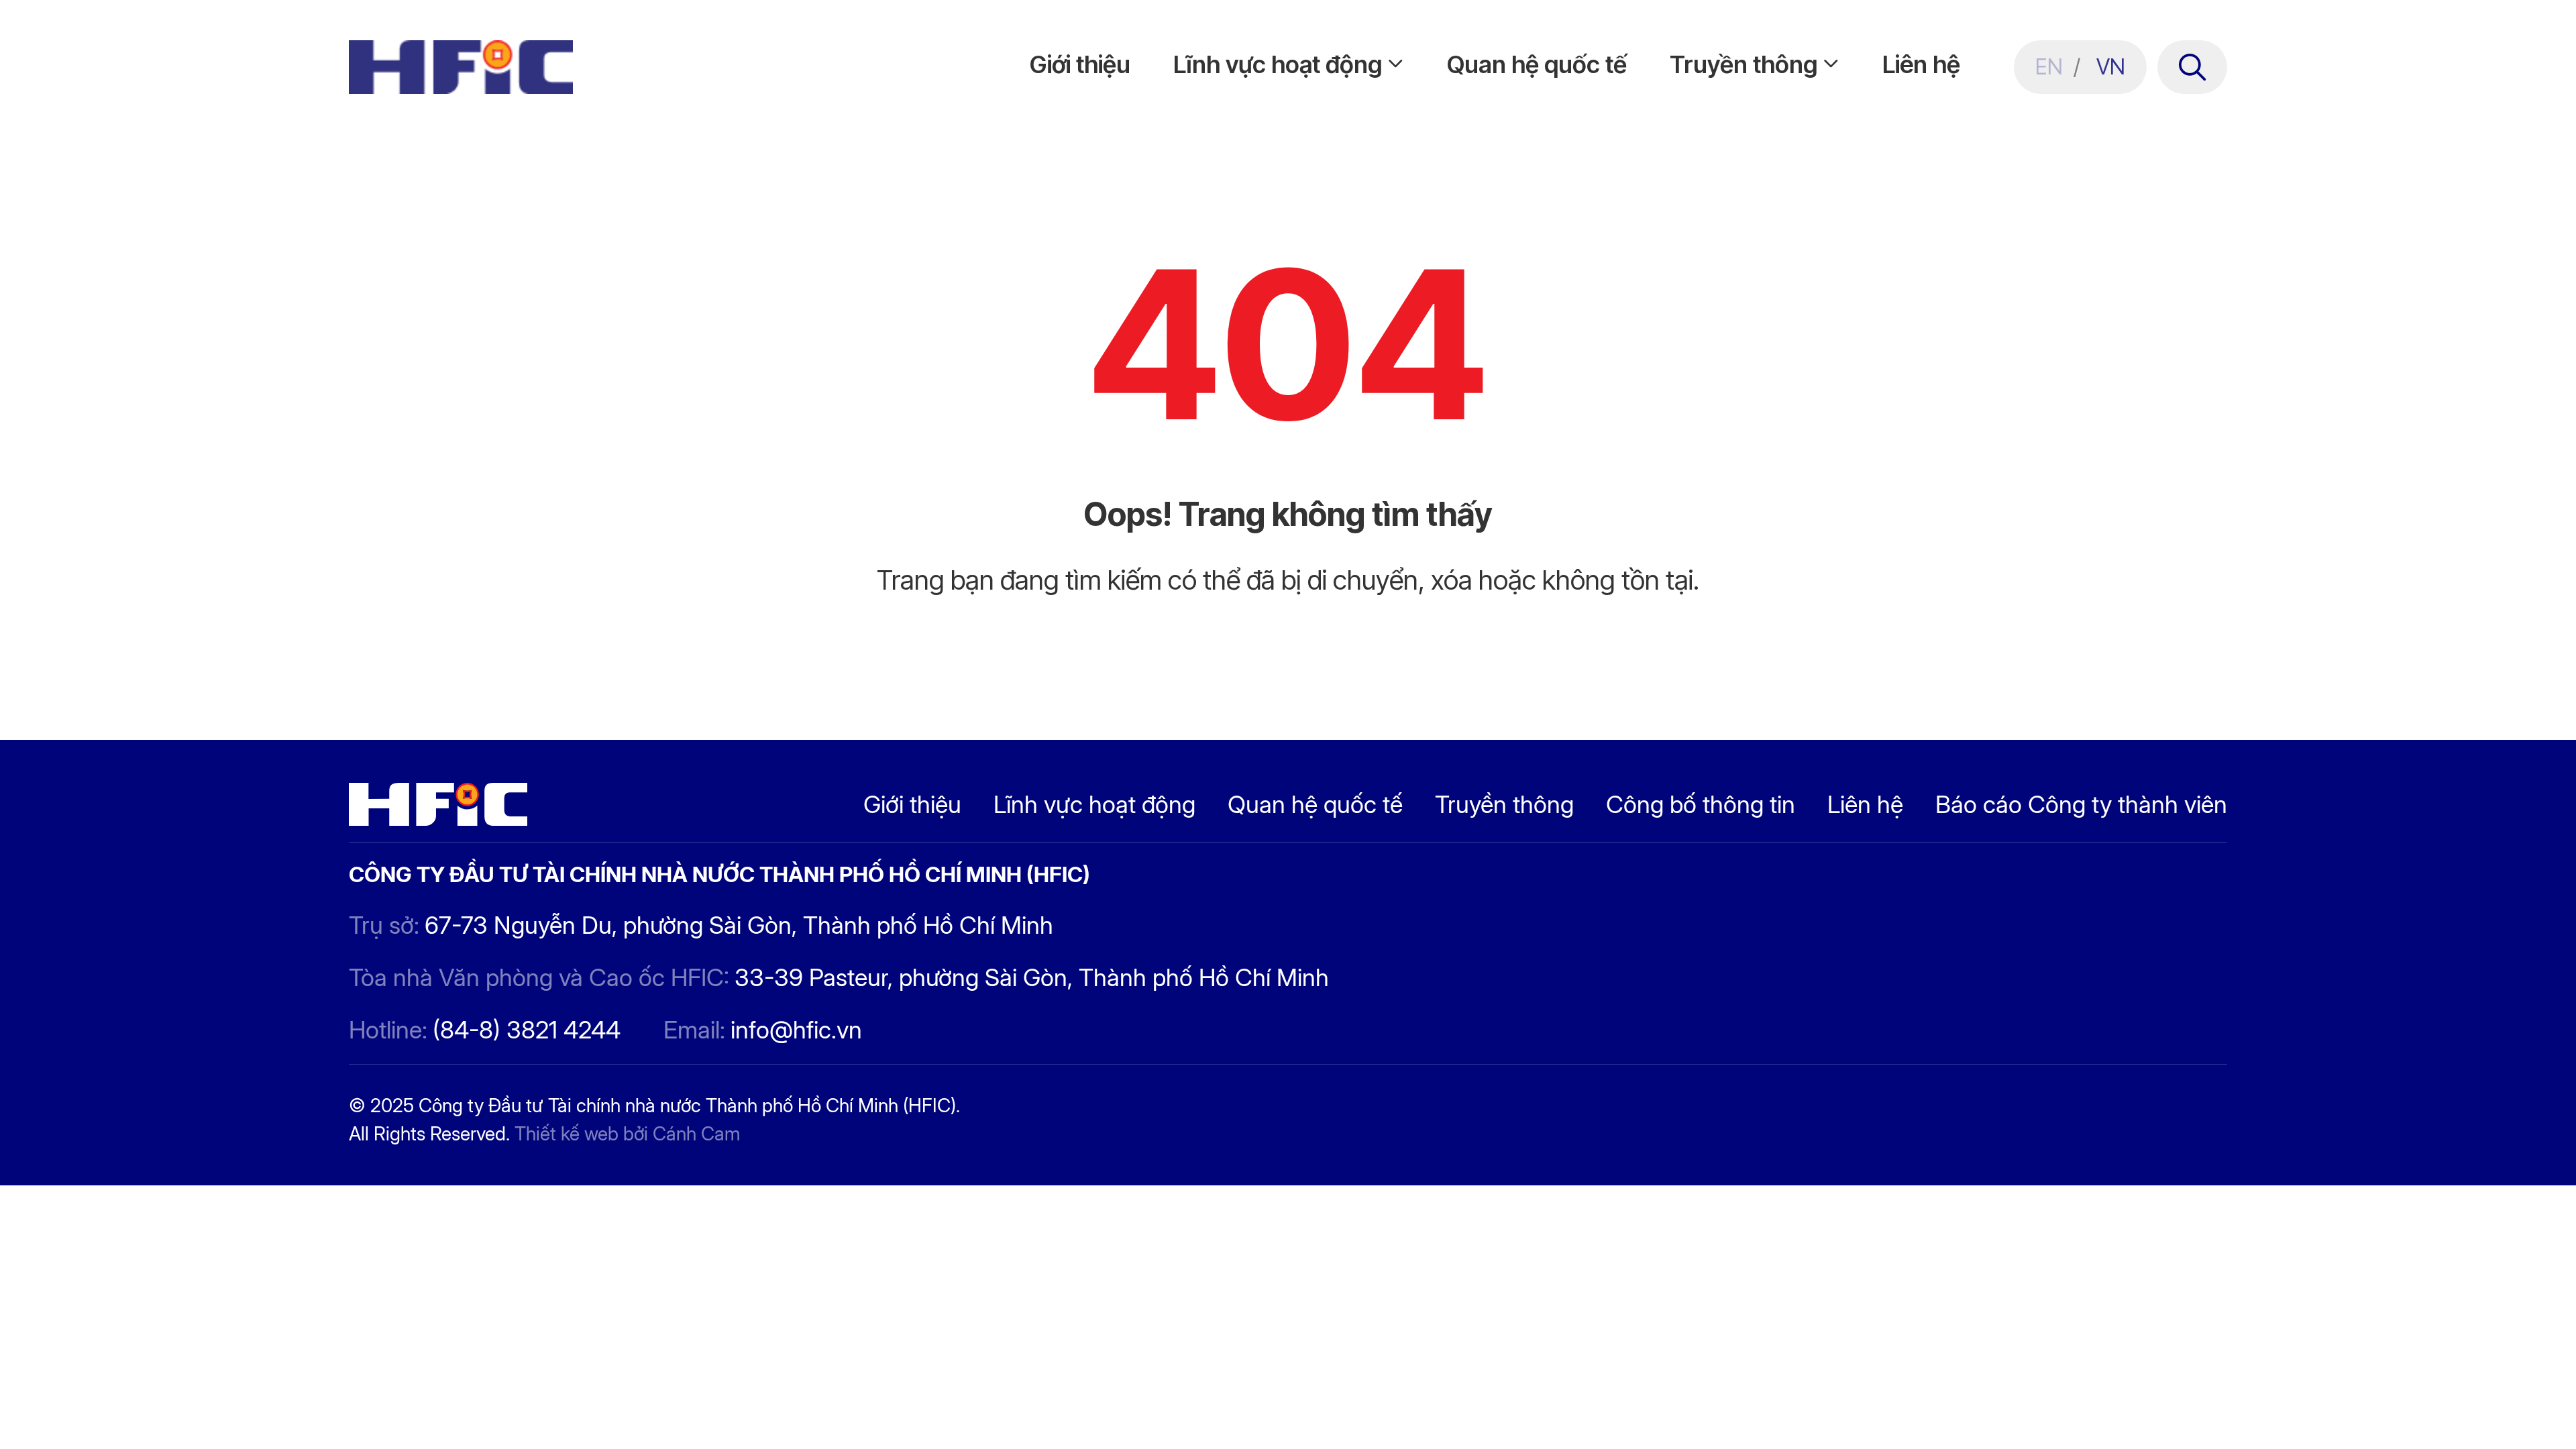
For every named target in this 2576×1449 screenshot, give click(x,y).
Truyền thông (1743, 64)
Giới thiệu (1080, 64)
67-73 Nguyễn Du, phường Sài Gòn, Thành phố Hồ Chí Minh (739, 925)
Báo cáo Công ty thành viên (2081, 804)
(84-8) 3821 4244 (527, 1030)
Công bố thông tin (1701, 804)
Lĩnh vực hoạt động (1278, 64)
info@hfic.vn (796, 1030)
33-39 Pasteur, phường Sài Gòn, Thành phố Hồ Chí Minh (1032, 977)
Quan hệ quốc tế (1537, 64)
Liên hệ (1921, 64)
